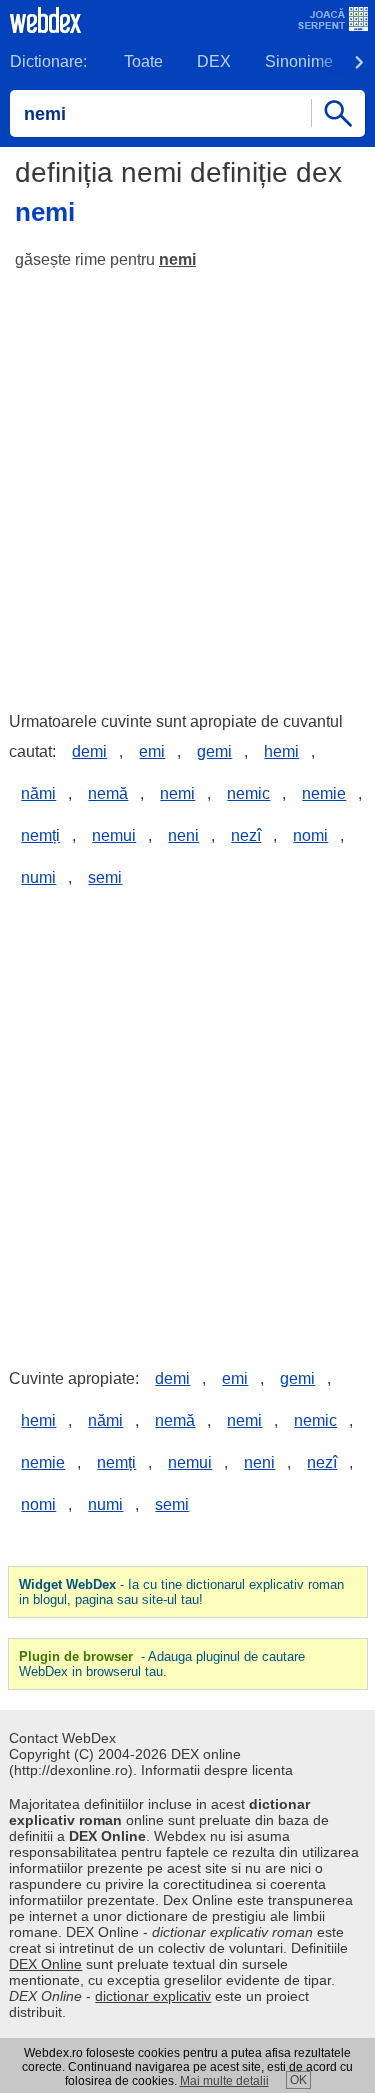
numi (38, 877)
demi (89, 751)
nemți (40, 835)
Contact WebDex (62, 1738)
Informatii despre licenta (217, 1770)
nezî (246, 835)
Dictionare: (48, 61)
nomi (310, 835)
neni (183, 835)
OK (298, 2080)
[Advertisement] (187, 481)
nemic (248, 793)
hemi (281, 751)
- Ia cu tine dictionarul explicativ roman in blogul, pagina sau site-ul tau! (181, 1592)
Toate (143, 61)
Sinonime (299, 61)
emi (152, 751)
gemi (214, 751)
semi (105, 877)
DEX (214, 61)
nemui (114, 835)
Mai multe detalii (224, 2081)
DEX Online (45, 1964)
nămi (38, 793)
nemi (177, 259)
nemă (108, 793)
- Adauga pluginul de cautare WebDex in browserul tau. (162, 1664)
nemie (324, 793)
